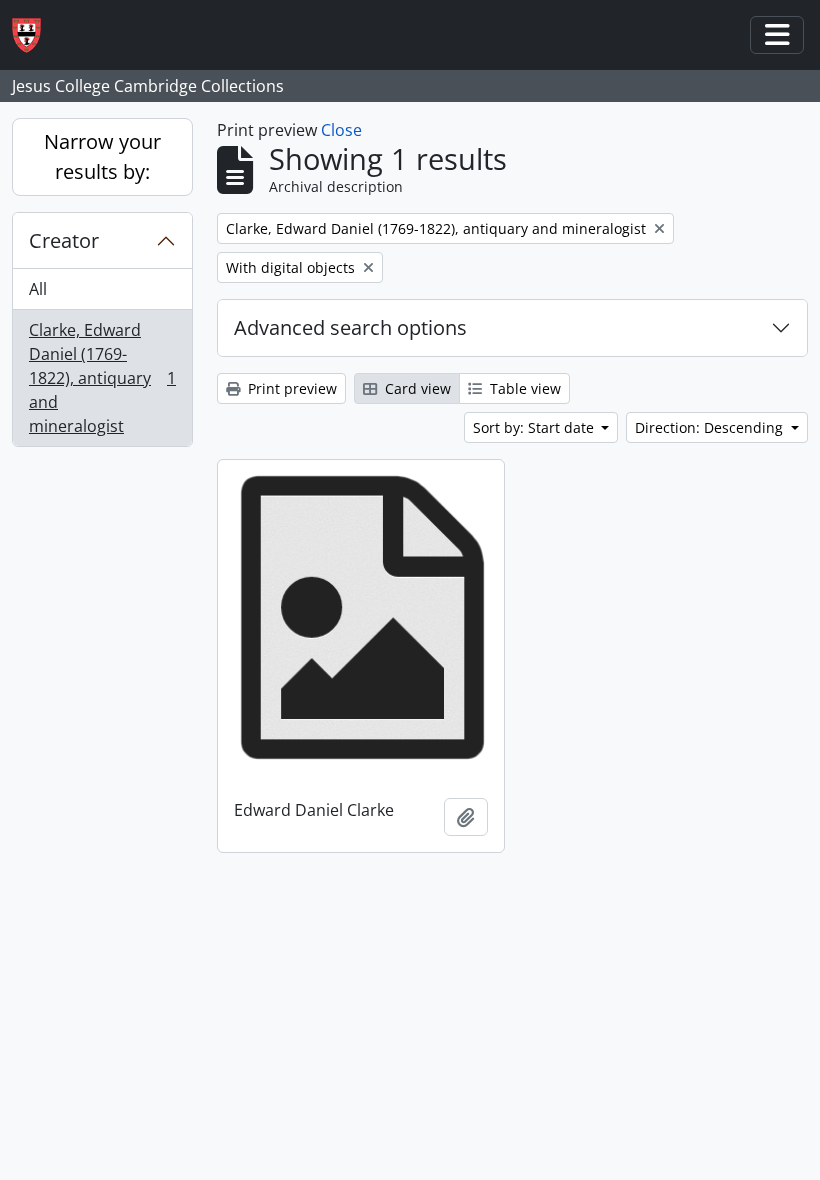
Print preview (290, 388)
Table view (523, 388)
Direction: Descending (711, 427)
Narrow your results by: (102, 156)
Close (341, 130)
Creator (64, 240)
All (38, 289)
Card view (416, 388)
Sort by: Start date (535, 427)
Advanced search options (350, 327)
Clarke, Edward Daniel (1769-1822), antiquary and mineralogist (102, 378)
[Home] (34, 35)
